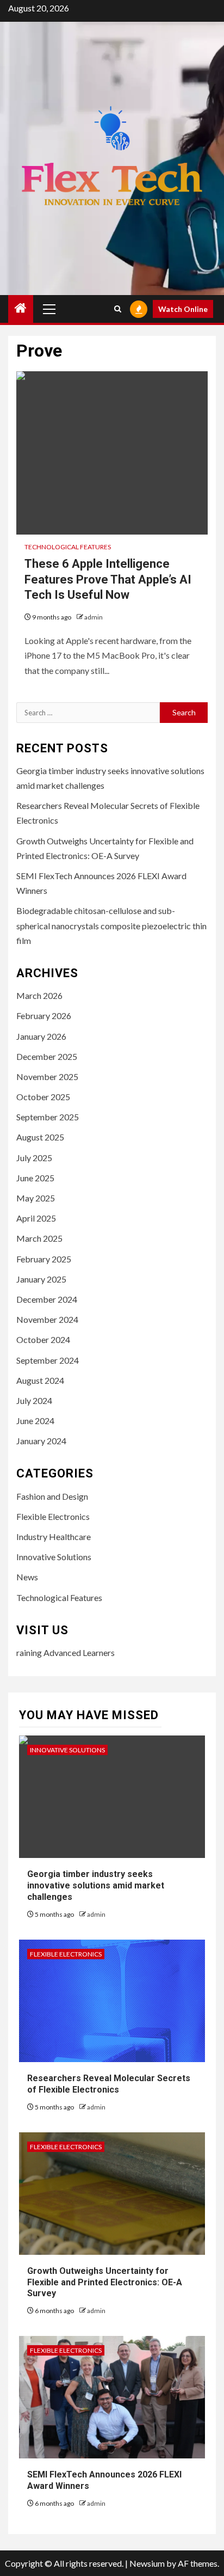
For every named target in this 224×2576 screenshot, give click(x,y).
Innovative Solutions (54, 1557)
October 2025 (43, 1097)
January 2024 (41, 1441)
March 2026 (39, 995)
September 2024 (48, 1360)
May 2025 (36, 1198)
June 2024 (35, 1421)
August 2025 (40, 1137)
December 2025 (47, 1056)
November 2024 (47, 1319)
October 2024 (43, 1339)
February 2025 (44, 1259)
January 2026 (41, 1036)
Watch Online (183, 309)
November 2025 (47, 1077)
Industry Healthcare (54, 1537)
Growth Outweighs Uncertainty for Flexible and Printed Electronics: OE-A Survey (105, 2282)
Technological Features (68, 547)
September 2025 (48, 1117)
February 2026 (44, 1016)
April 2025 (36, 1218)
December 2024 (47, 1299)
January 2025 (41, 1279)
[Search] (118, 309)
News (27, 1577)
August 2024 (40, 1380)
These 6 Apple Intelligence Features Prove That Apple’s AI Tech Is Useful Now (108, 579)
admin (94, 617)
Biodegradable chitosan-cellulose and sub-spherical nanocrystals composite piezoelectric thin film (111, 925)
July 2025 (34, 1158)
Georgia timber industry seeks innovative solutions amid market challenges (96, 1885)
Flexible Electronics (53, 1516)
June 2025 (35, 1178)
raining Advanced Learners (66, 1652)
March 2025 (39, 1238)
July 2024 (34, 1400)
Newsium (147, 2563)
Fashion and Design (52, 1496)
